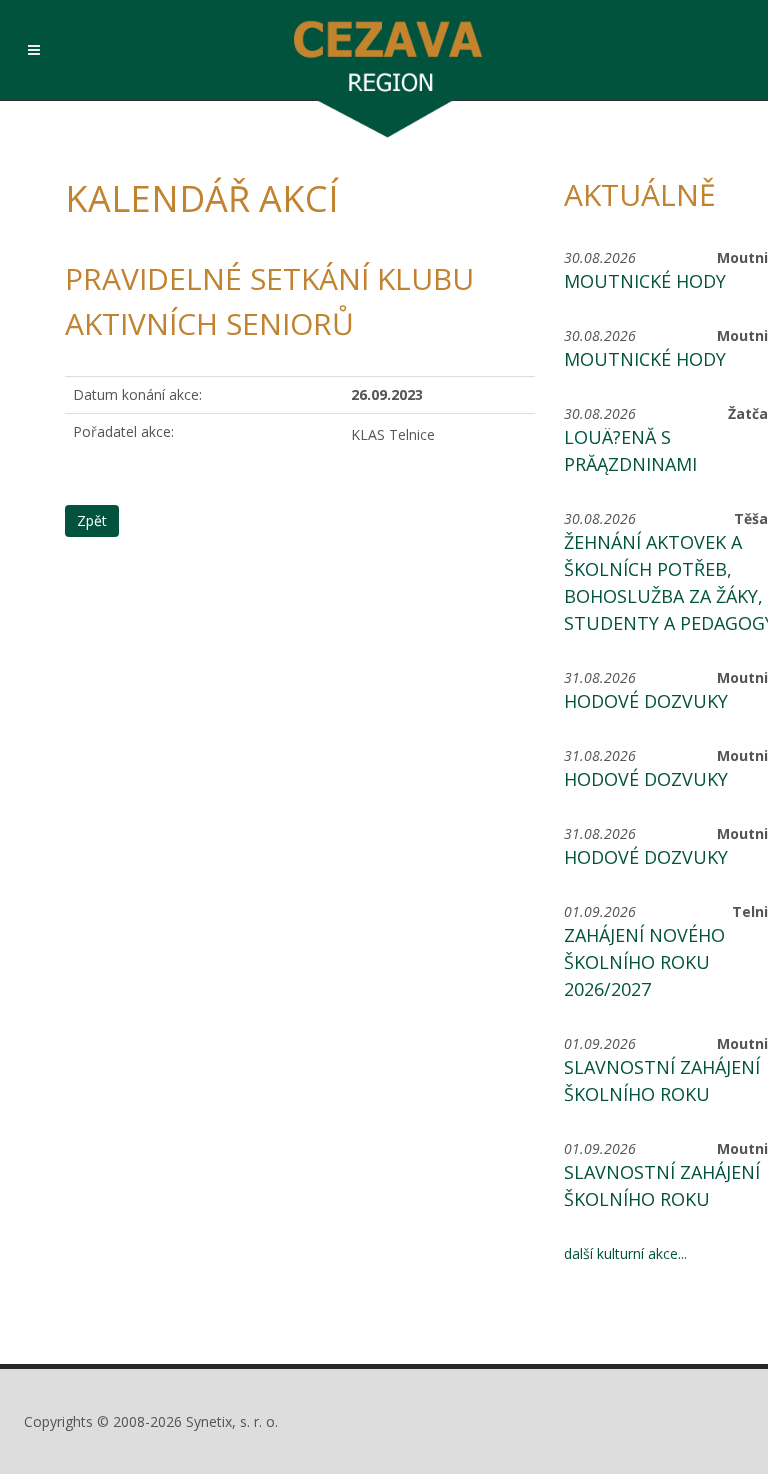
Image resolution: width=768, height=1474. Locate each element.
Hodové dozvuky (646, 701)
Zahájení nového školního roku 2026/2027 (644, 962)
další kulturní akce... (625, 1253)
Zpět (92, 520)
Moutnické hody (645, 281)
